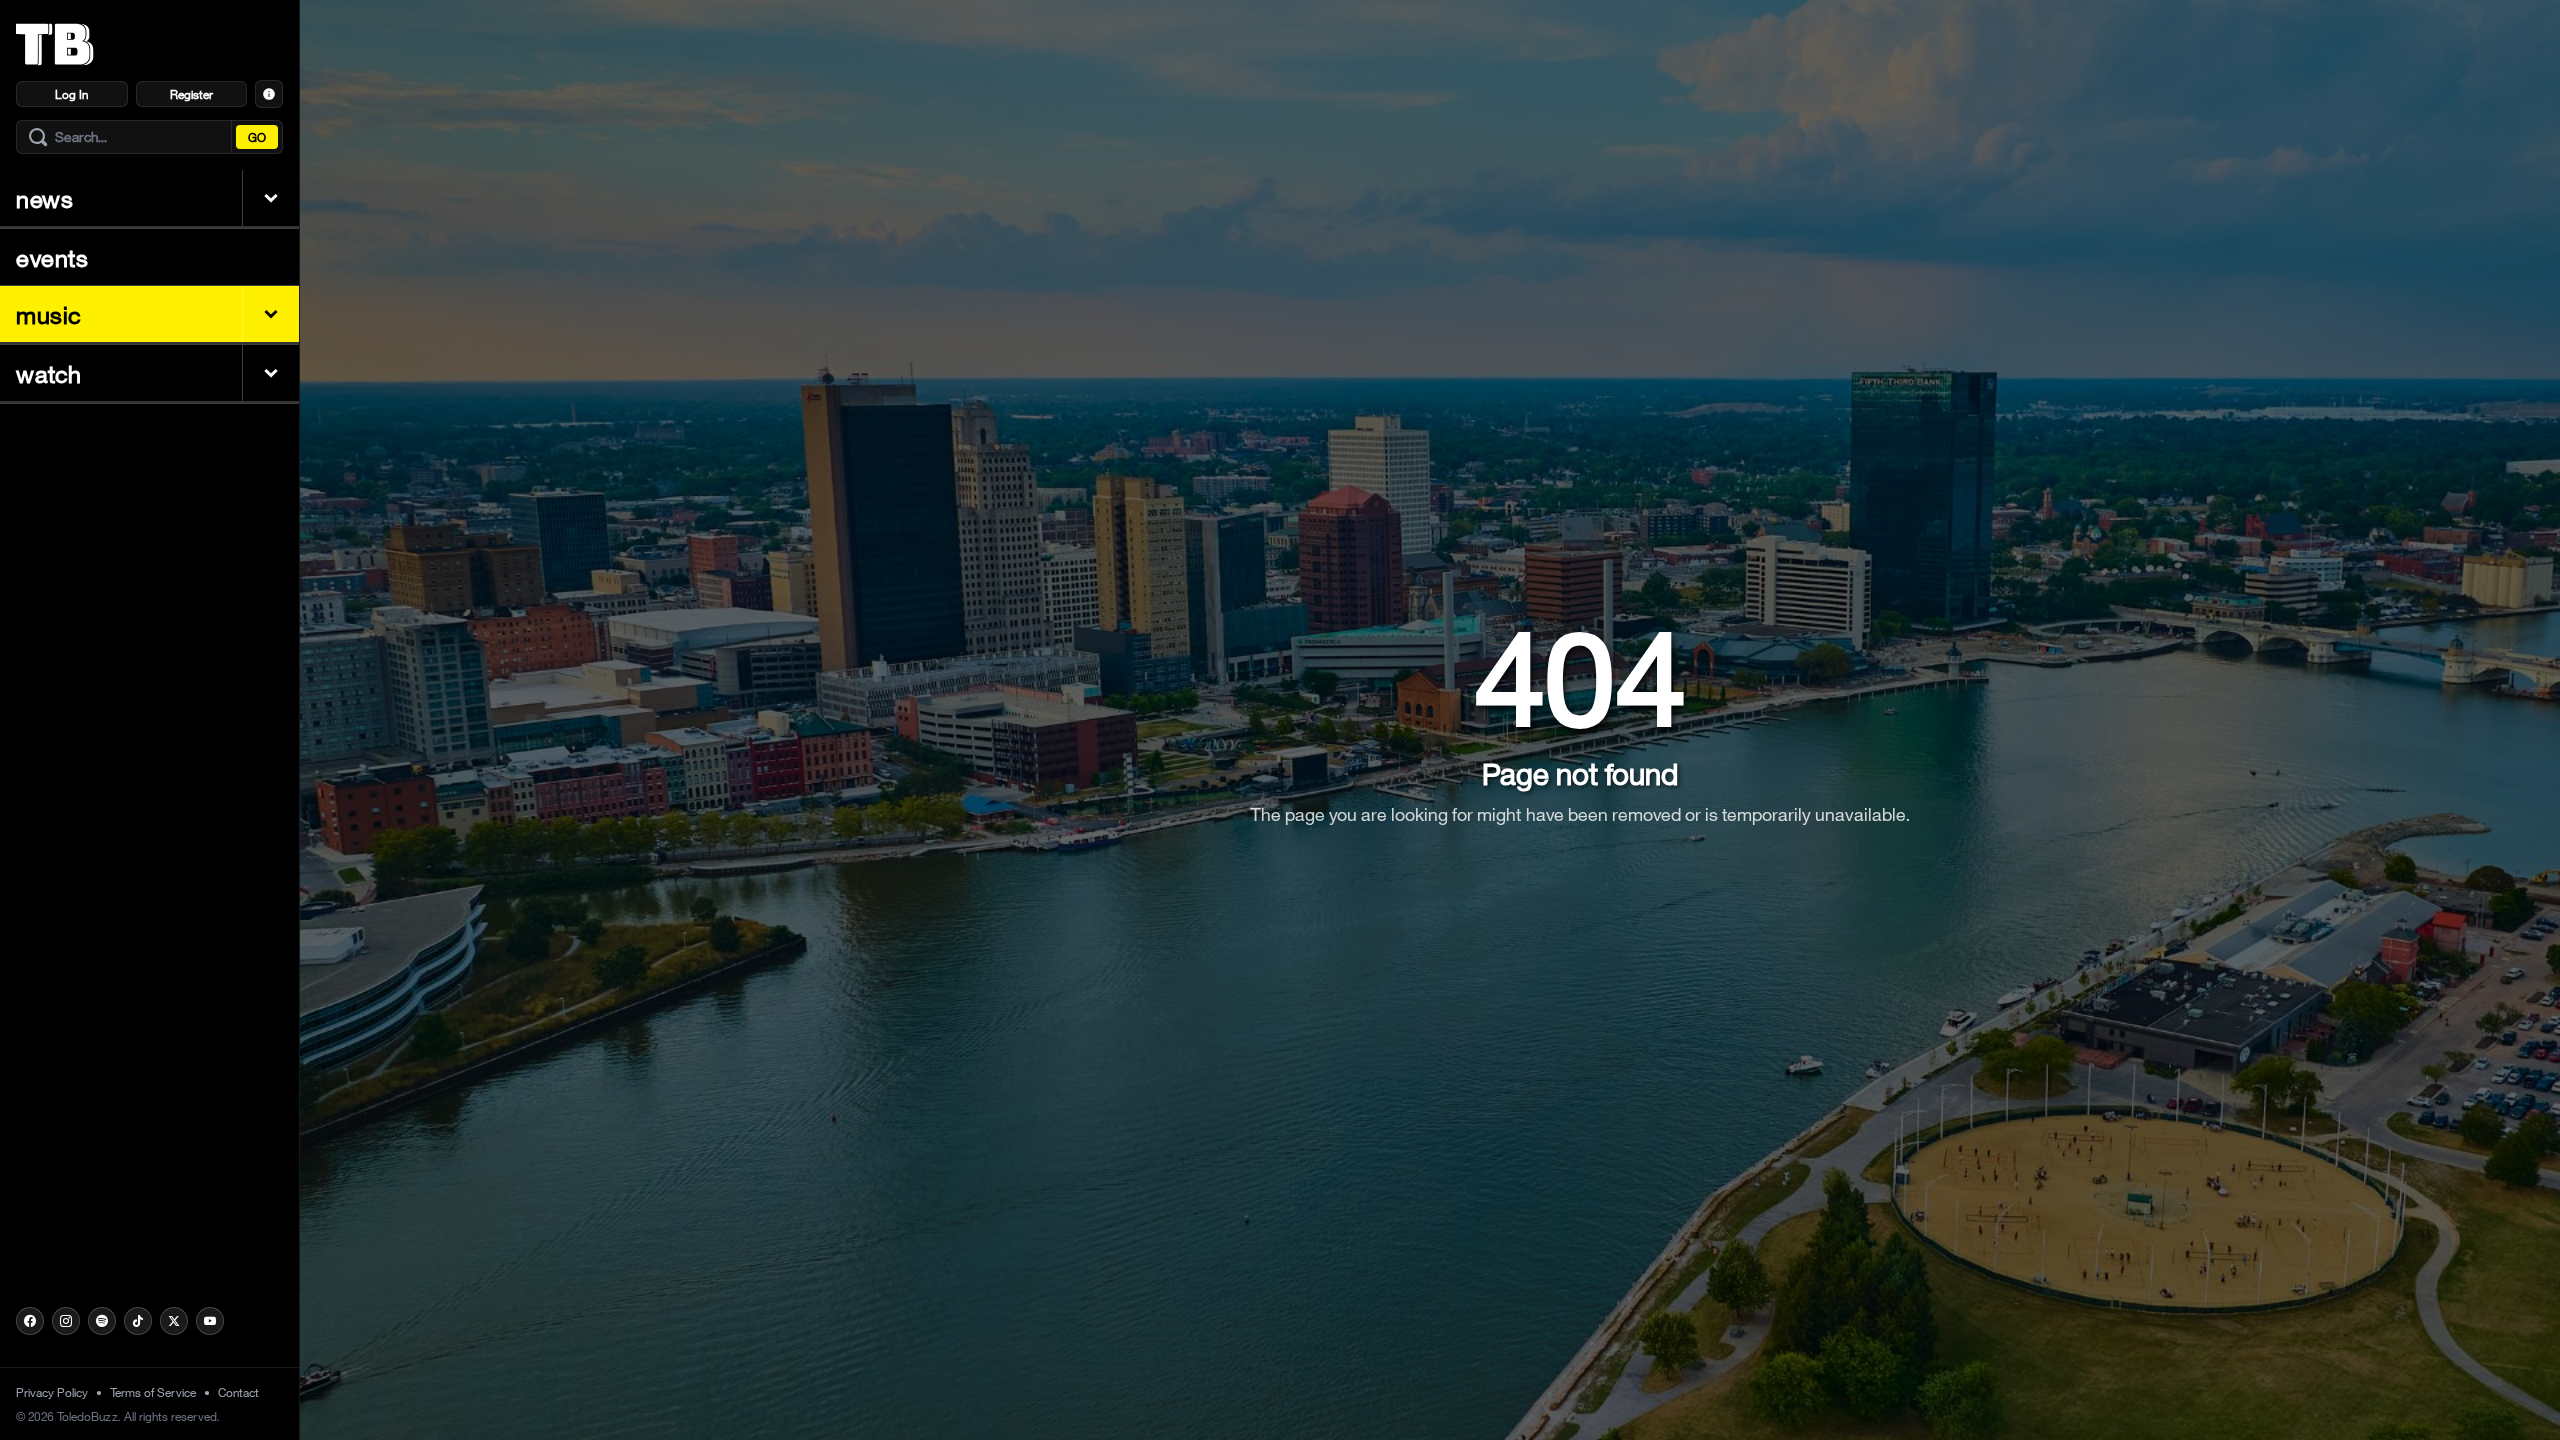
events (52, 257)
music (49, 314)
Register (191, 94)
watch (49, 373)
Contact (238, 1392)
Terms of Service (153, 1392)
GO (257, 137)
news (44, 198)
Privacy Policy (52, 1392)
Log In (71, 94)
